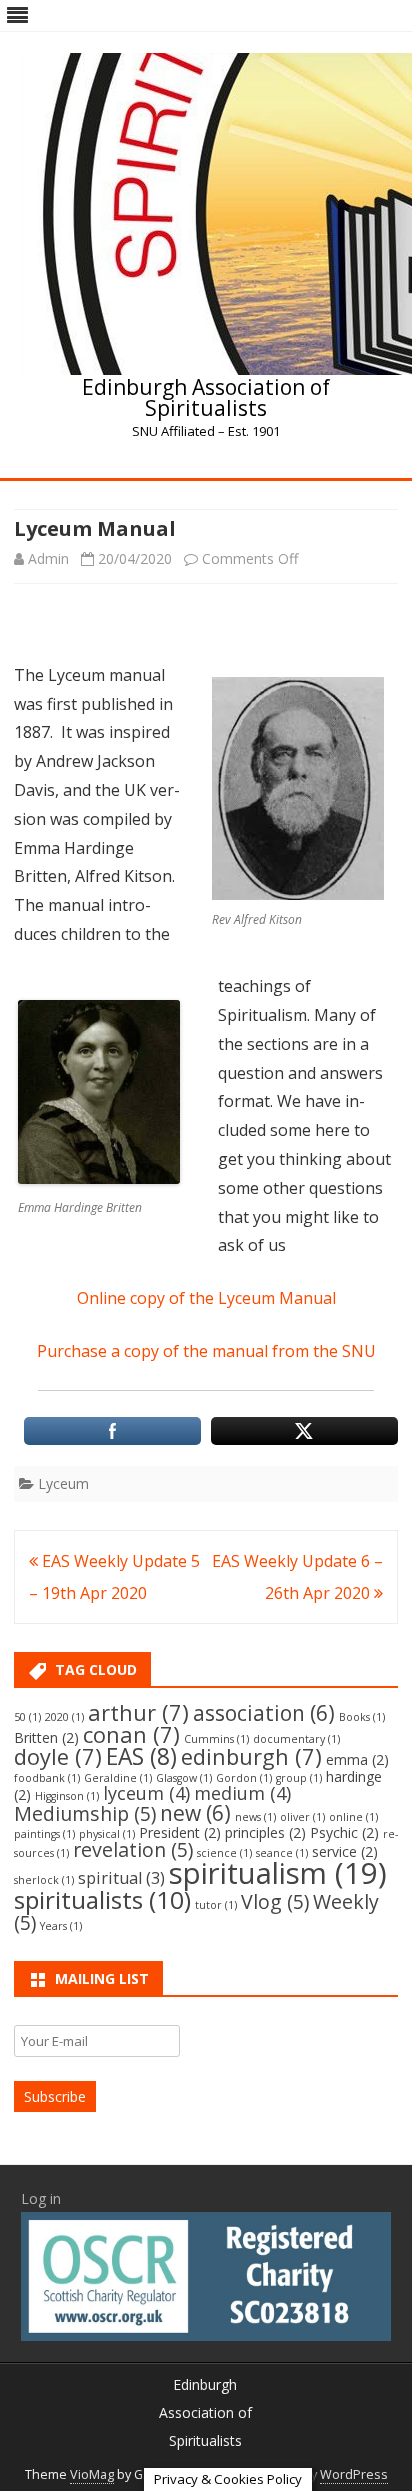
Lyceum (63, 1483)
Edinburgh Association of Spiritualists (206, 398)
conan (131, 1734)
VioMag (92, 2474)
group (299, 1778)
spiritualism (278, 1873)
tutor (216, 1905)
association (264, 1713)
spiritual (121, 1878)
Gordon (244, 1778)
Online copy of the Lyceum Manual (206, 1298)
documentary (296, 1739)
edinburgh (251, 1756)
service (345, 1851)
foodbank (47, 1778)
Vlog (275, 1901)
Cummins (216, 1739)
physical (107, 1834)
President (180, 1832)
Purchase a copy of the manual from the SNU (206, 1351)
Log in (41, 2198)
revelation (133, 1849)
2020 (64, 1717)
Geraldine (118, 1778)
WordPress (354, 2474)
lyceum (146, 1793)
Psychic (344, 1832)
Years (61, 1926)
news (255, 1817)
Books (362, 1717)
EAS (141, 1756)
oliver (302, 1817)
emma (357, 1759)
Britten (46, 1737)
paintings (44, 1834)
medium (242, 1793)
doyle (58, 1756)
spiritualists (102, 1899)
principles (265, 1832)
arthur (138, 1712)
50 (27, 1717)
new (195, 1813)
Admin (48, 558)
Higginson (67, 1796)
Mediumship (85, 1813)
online (353, 1817)
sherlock (44, 1880)
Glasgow (184, 1778)
